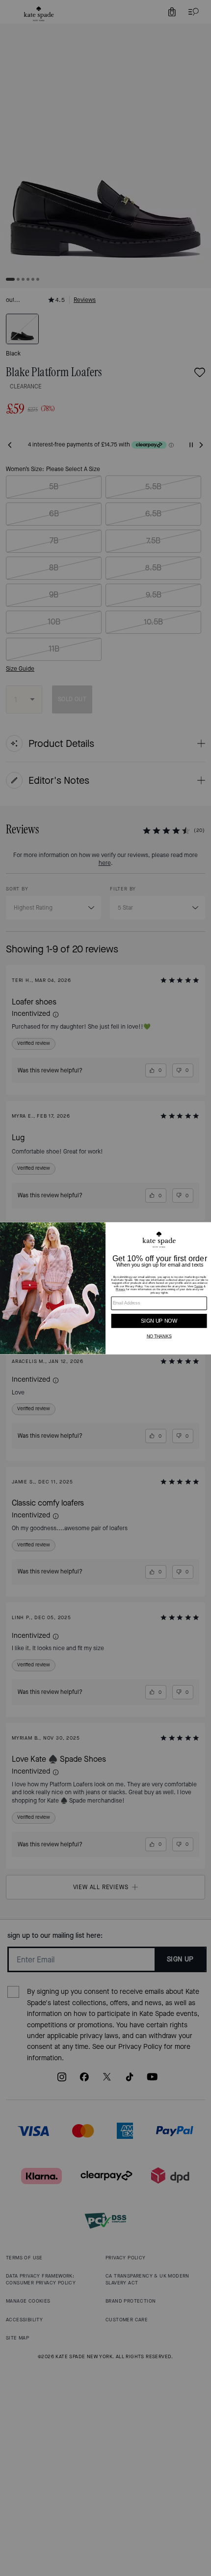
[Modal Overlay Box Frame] (105, 1288)
